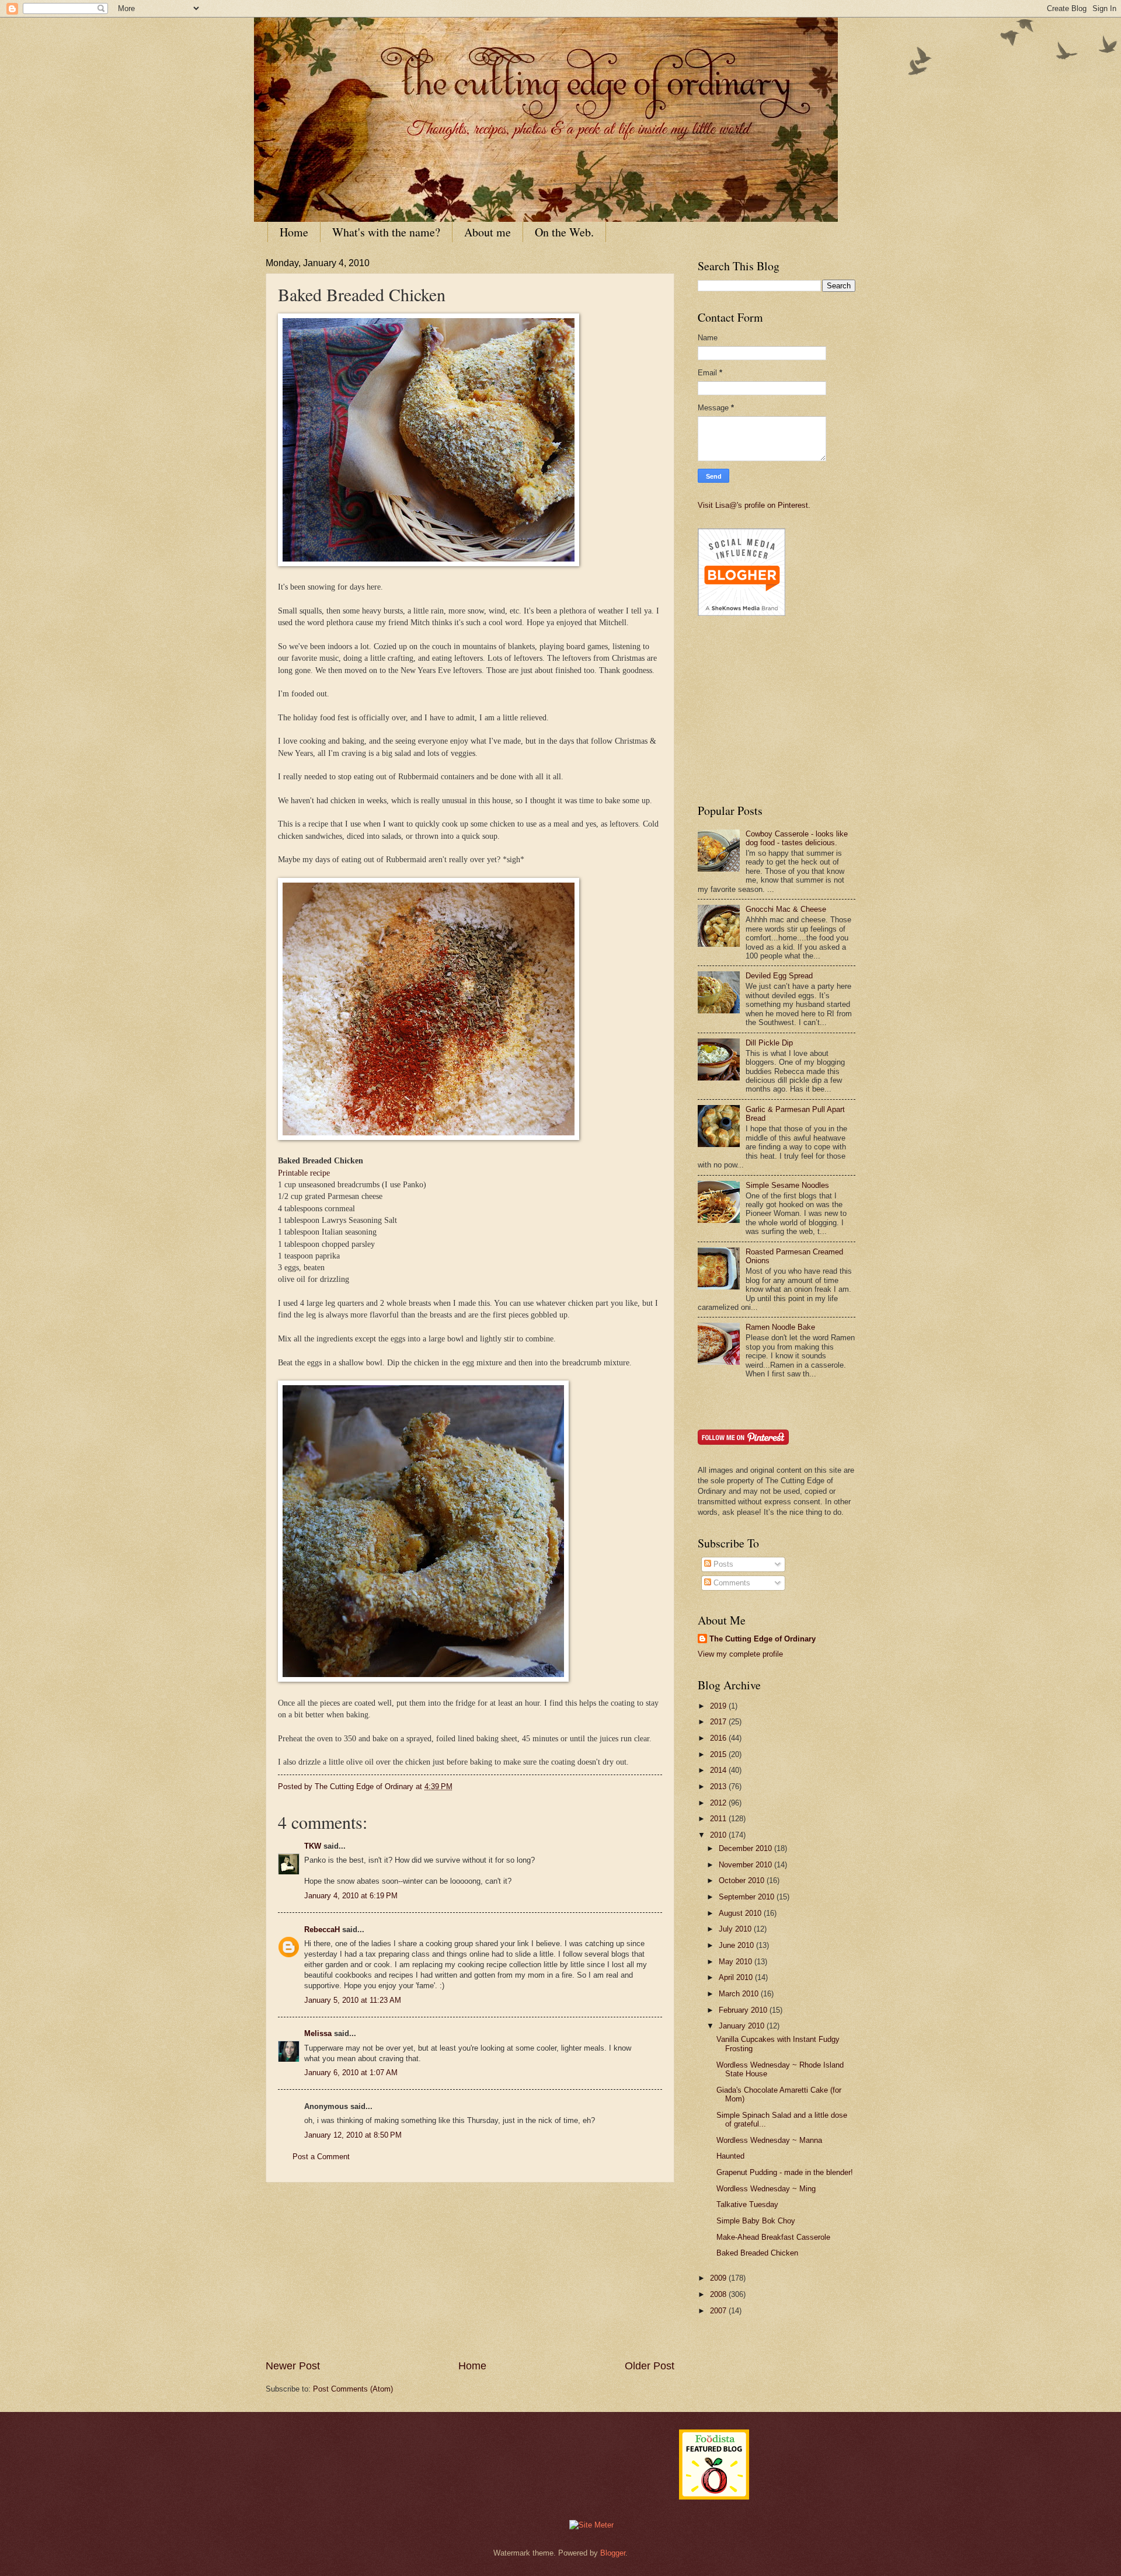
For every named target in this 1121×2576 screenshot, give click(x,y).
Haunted (730, 2156)
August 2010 (741, 1913)
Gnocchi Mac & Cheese (786, 909)
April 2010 (737, 1977)
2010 (719, 1835)
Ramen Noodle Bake (780, 1327)
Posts (722, 1564)
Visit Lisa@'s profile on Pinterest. (754, 505)
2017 (719, 1722)
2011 (719, 1819)
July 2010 (736, 1929)
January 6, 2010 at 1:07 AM (351, 2073)
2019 (719, 1706)
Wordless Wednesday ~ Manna (769, 2140)
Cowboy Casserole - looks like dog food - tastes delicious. (797, 838)
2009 (719, 2278)
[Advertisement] (470, 2271)
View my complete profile (740, 1654)
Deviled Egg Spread (779, 976)
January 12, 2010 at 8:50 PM (353, 2135)
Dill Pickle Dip (769, 1043)
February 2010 (744, 2010)
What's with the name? (386, 232)
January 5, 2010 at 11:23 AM (353, 2000)
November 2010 (746, 1865)
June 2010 (737, 1945)
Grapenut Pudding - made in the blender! (785, 2172)
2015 (719, 1754)
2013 (719, 1787)
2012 (719, 1803)
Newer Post (293, 2366)
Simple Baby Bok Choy (756, 2221)
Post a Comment (321, 2157)
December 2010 (746, 1848)
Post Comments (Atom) (353, 2389)
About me (488, 232)
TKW (313, 1846)
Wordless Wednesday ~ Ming (766, 2189)
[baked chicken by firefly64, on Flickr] (429, 564)
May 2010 (737, 1962)
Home (294, 232)
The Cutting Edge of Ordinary (763, 1639)
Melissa (318, 2033)
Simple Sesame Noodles (787, 1185)
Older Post (650, 2366)
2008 (719, 2294)
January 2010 (743, 2026)
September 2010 (748, 1897)
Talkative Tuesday (747, 2204)
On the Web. (564, 232)
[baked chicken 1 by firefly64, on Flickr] (423, 1679)
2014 (719, 1770)
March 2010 (740, 1994)
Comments (731, 1583)
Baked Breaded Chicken (757, 2253)
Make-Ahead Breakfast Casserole (773, 2237)
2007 (719, 2311)
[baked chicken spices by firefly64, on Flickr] (429, 1137)
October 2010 (743, 1880)
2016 (719, 1738)
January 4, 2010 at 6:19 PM (351, 1896)
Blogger (613, 2553)
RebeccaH (322, 1930)
